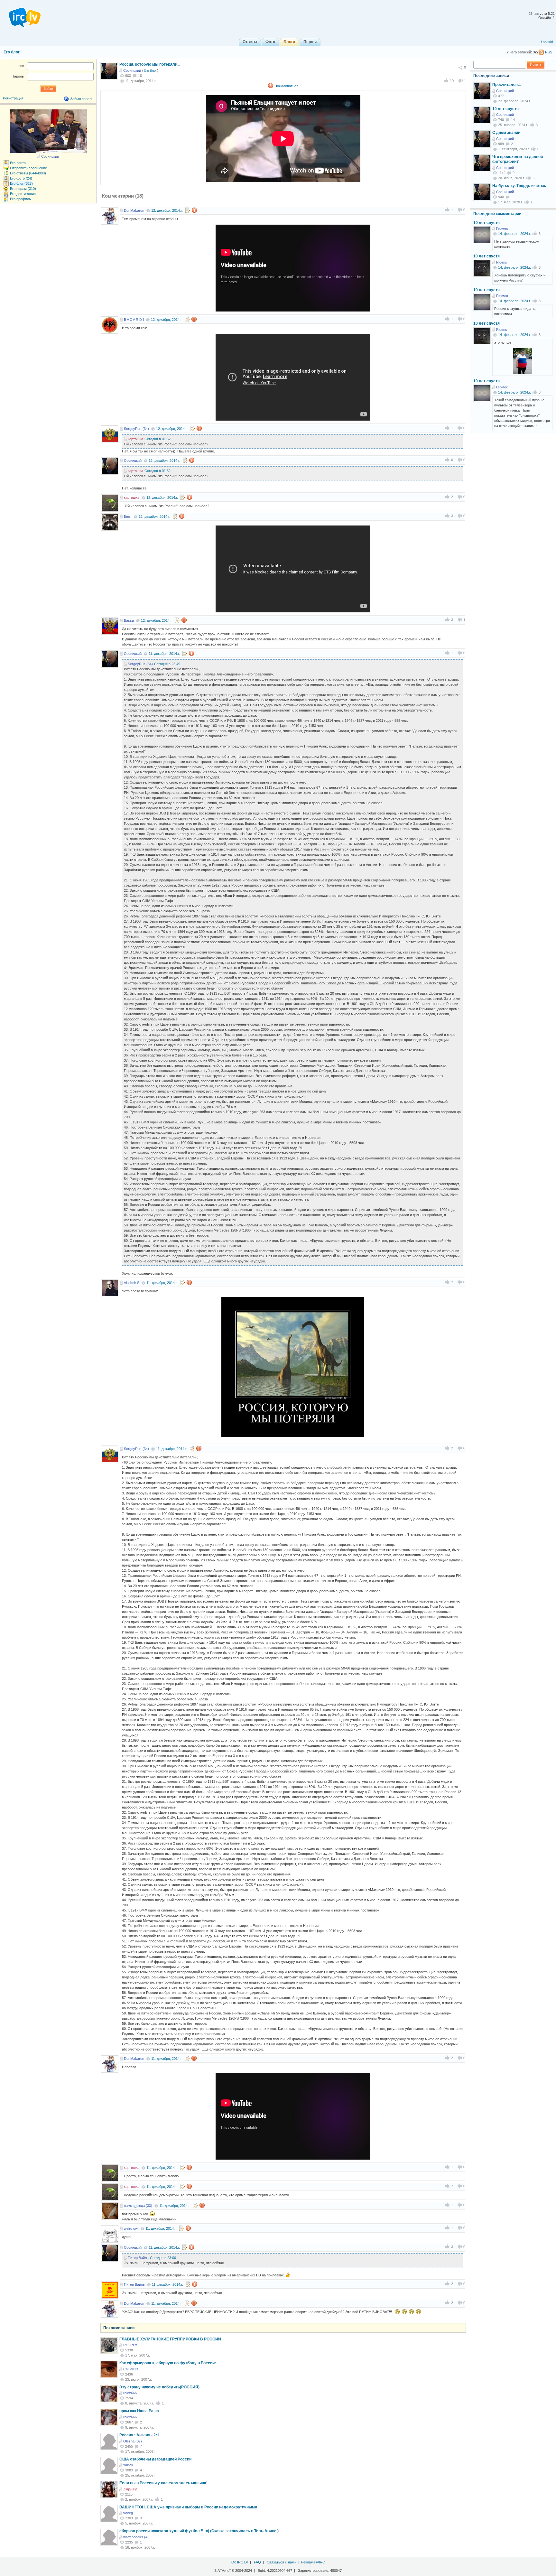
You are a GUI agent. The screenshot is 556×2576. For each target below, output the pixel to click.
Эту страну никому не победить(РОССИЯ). (160, 2387)
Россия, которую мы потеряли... (150, 64)
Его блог (12, 52)
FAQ (257, 2562)
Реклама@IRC (313, 2562)
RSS (549, 52)
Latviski (547, 42)
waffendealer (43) (137, 2537)
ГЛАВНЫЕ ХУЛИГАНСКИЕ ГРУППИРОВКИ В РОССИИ (170, 2339)
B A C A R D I (134, 320)
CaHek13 (131, 2369)
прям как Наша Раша (139, 2411)
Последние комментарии (497, 214)
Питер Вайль (138, 2258)
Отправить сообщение (28, 168)
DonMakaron (134, 210)
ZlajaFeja (130, 2489)
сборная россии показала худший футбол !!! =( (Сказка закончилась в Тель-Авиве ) (199, 2531)
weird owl (131, 2228)
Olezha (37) (133, 2441)
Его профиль (20, 199)
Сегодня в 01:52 (158, 439)
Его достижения (23, 194)
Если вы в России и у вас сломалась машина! (163, 2483)
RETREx (130, 2345)
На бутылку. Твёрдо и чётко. (519, 186)
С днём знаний (506, 133)
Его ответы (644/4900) (28, 173)
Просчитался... (506, 85)
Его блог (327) (21, 183)
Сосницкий (132, 70)
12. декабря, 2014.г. (167, 210)
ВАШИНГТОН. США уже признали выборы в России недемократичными (188, 2507)
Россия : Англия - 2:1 (139, 2435)
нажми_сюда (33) (138, 2206)
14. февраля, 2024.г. (514, 234)
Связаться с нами (282, 2562)
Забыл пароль (82, 99)
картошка (135, 439)
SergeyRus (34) (136, 429)
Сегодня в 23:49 (167, 664)
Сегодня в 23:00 (163, 2258)
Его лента (18, 163)
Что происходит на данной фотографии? (518, 159)
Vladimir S (132, 1283)
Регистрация (13, 98)
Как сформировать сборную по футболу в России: (168, 2363)
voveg (128, 2513)
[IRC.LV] (21, 15)
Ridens (502, 262)
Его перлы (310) (23, 189)
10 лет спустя (505, 109)
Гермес (502, 228)
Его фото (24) (21, 178)
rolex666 (130, 2393)
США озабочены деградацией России (155, 2459)
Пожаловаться (286, 86)
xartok (128, 2465)
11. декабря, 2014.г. (164, 654)
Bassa (129, 620)
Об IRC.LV (240, 2562)
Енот (128, 516)
